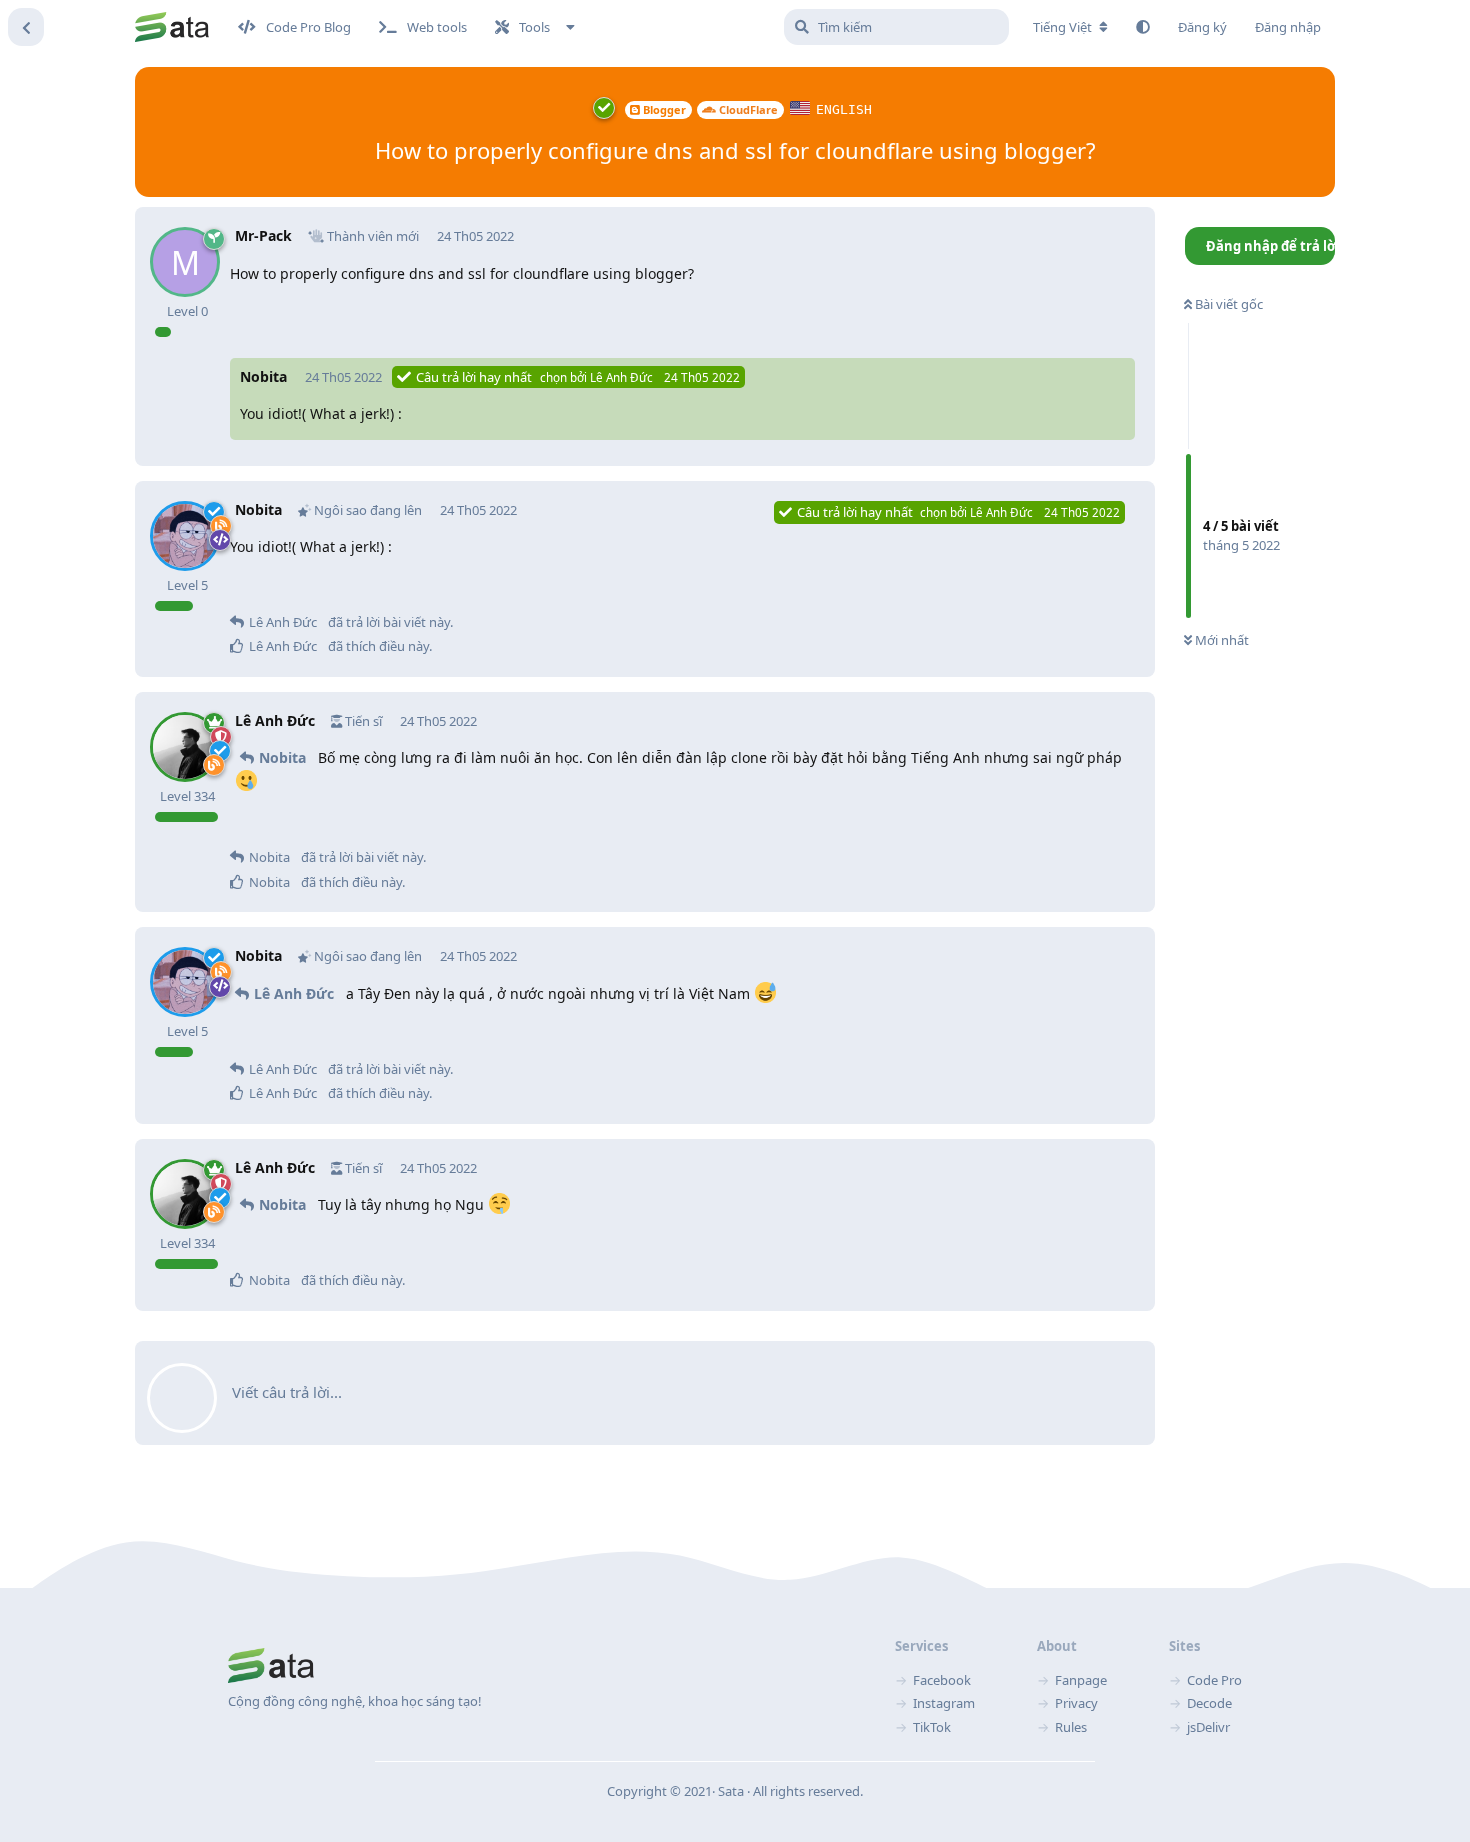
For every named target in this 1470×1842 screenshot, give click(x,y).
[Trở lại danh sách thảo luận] (26, 27)
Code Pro (1214, 1680)
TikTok (932, 1727)
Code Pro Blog (308, 27)
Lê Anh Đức (294, 993)
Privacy (1076, 1703)
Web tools (437, 27)
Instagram (944, 1703)
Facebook (942, 1680)
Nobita (282, 757)
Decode (1209, 1703)
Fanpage (1081, 1680)
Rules (1071, 1727)
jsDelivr (1208, 1727)
